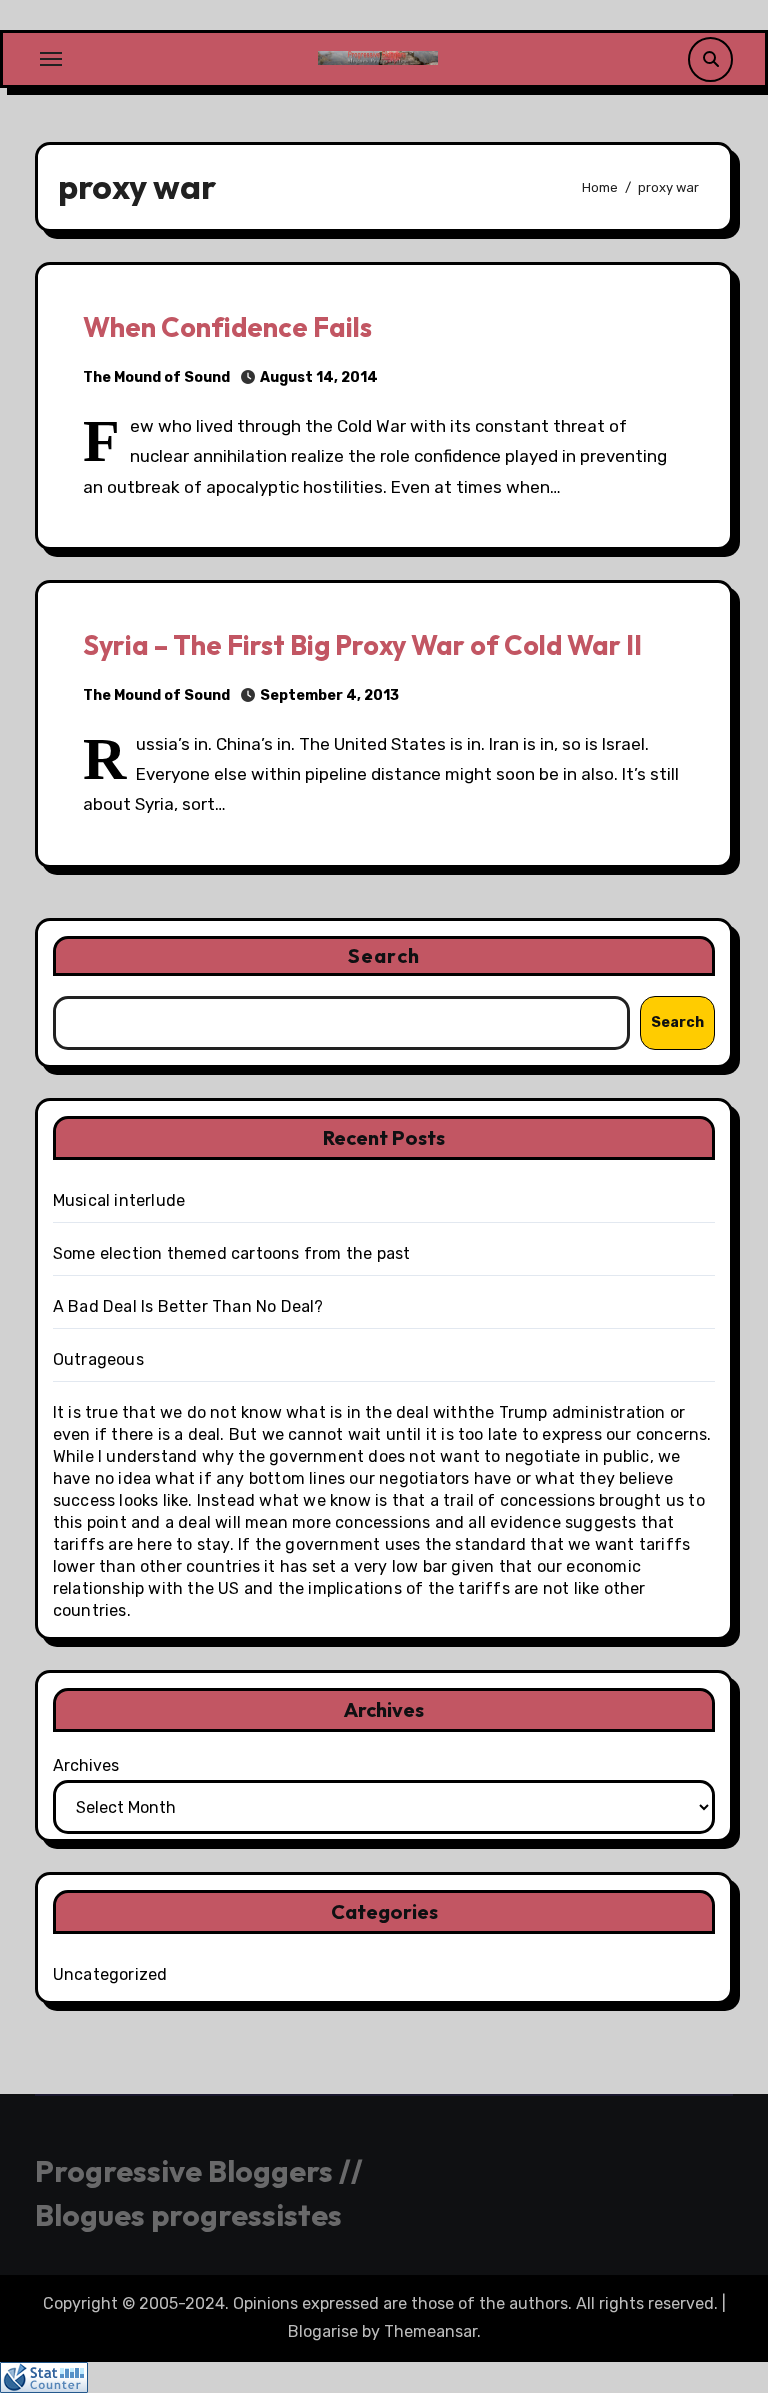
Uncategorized (110, 1974)
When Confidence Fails (227, 327)
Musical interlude (119, 1200)
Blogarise (323, 2331)
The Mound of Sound (156, 377)
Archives (86, 1765)
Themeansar (430, 2331)
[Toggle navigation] (51, 59)
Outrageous (98, 1359)
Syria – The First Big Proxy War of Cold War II (362, 645)
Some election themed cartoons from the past (232, 1253)
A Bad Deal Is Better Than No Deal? (188, 1306)
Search (384, 955)
